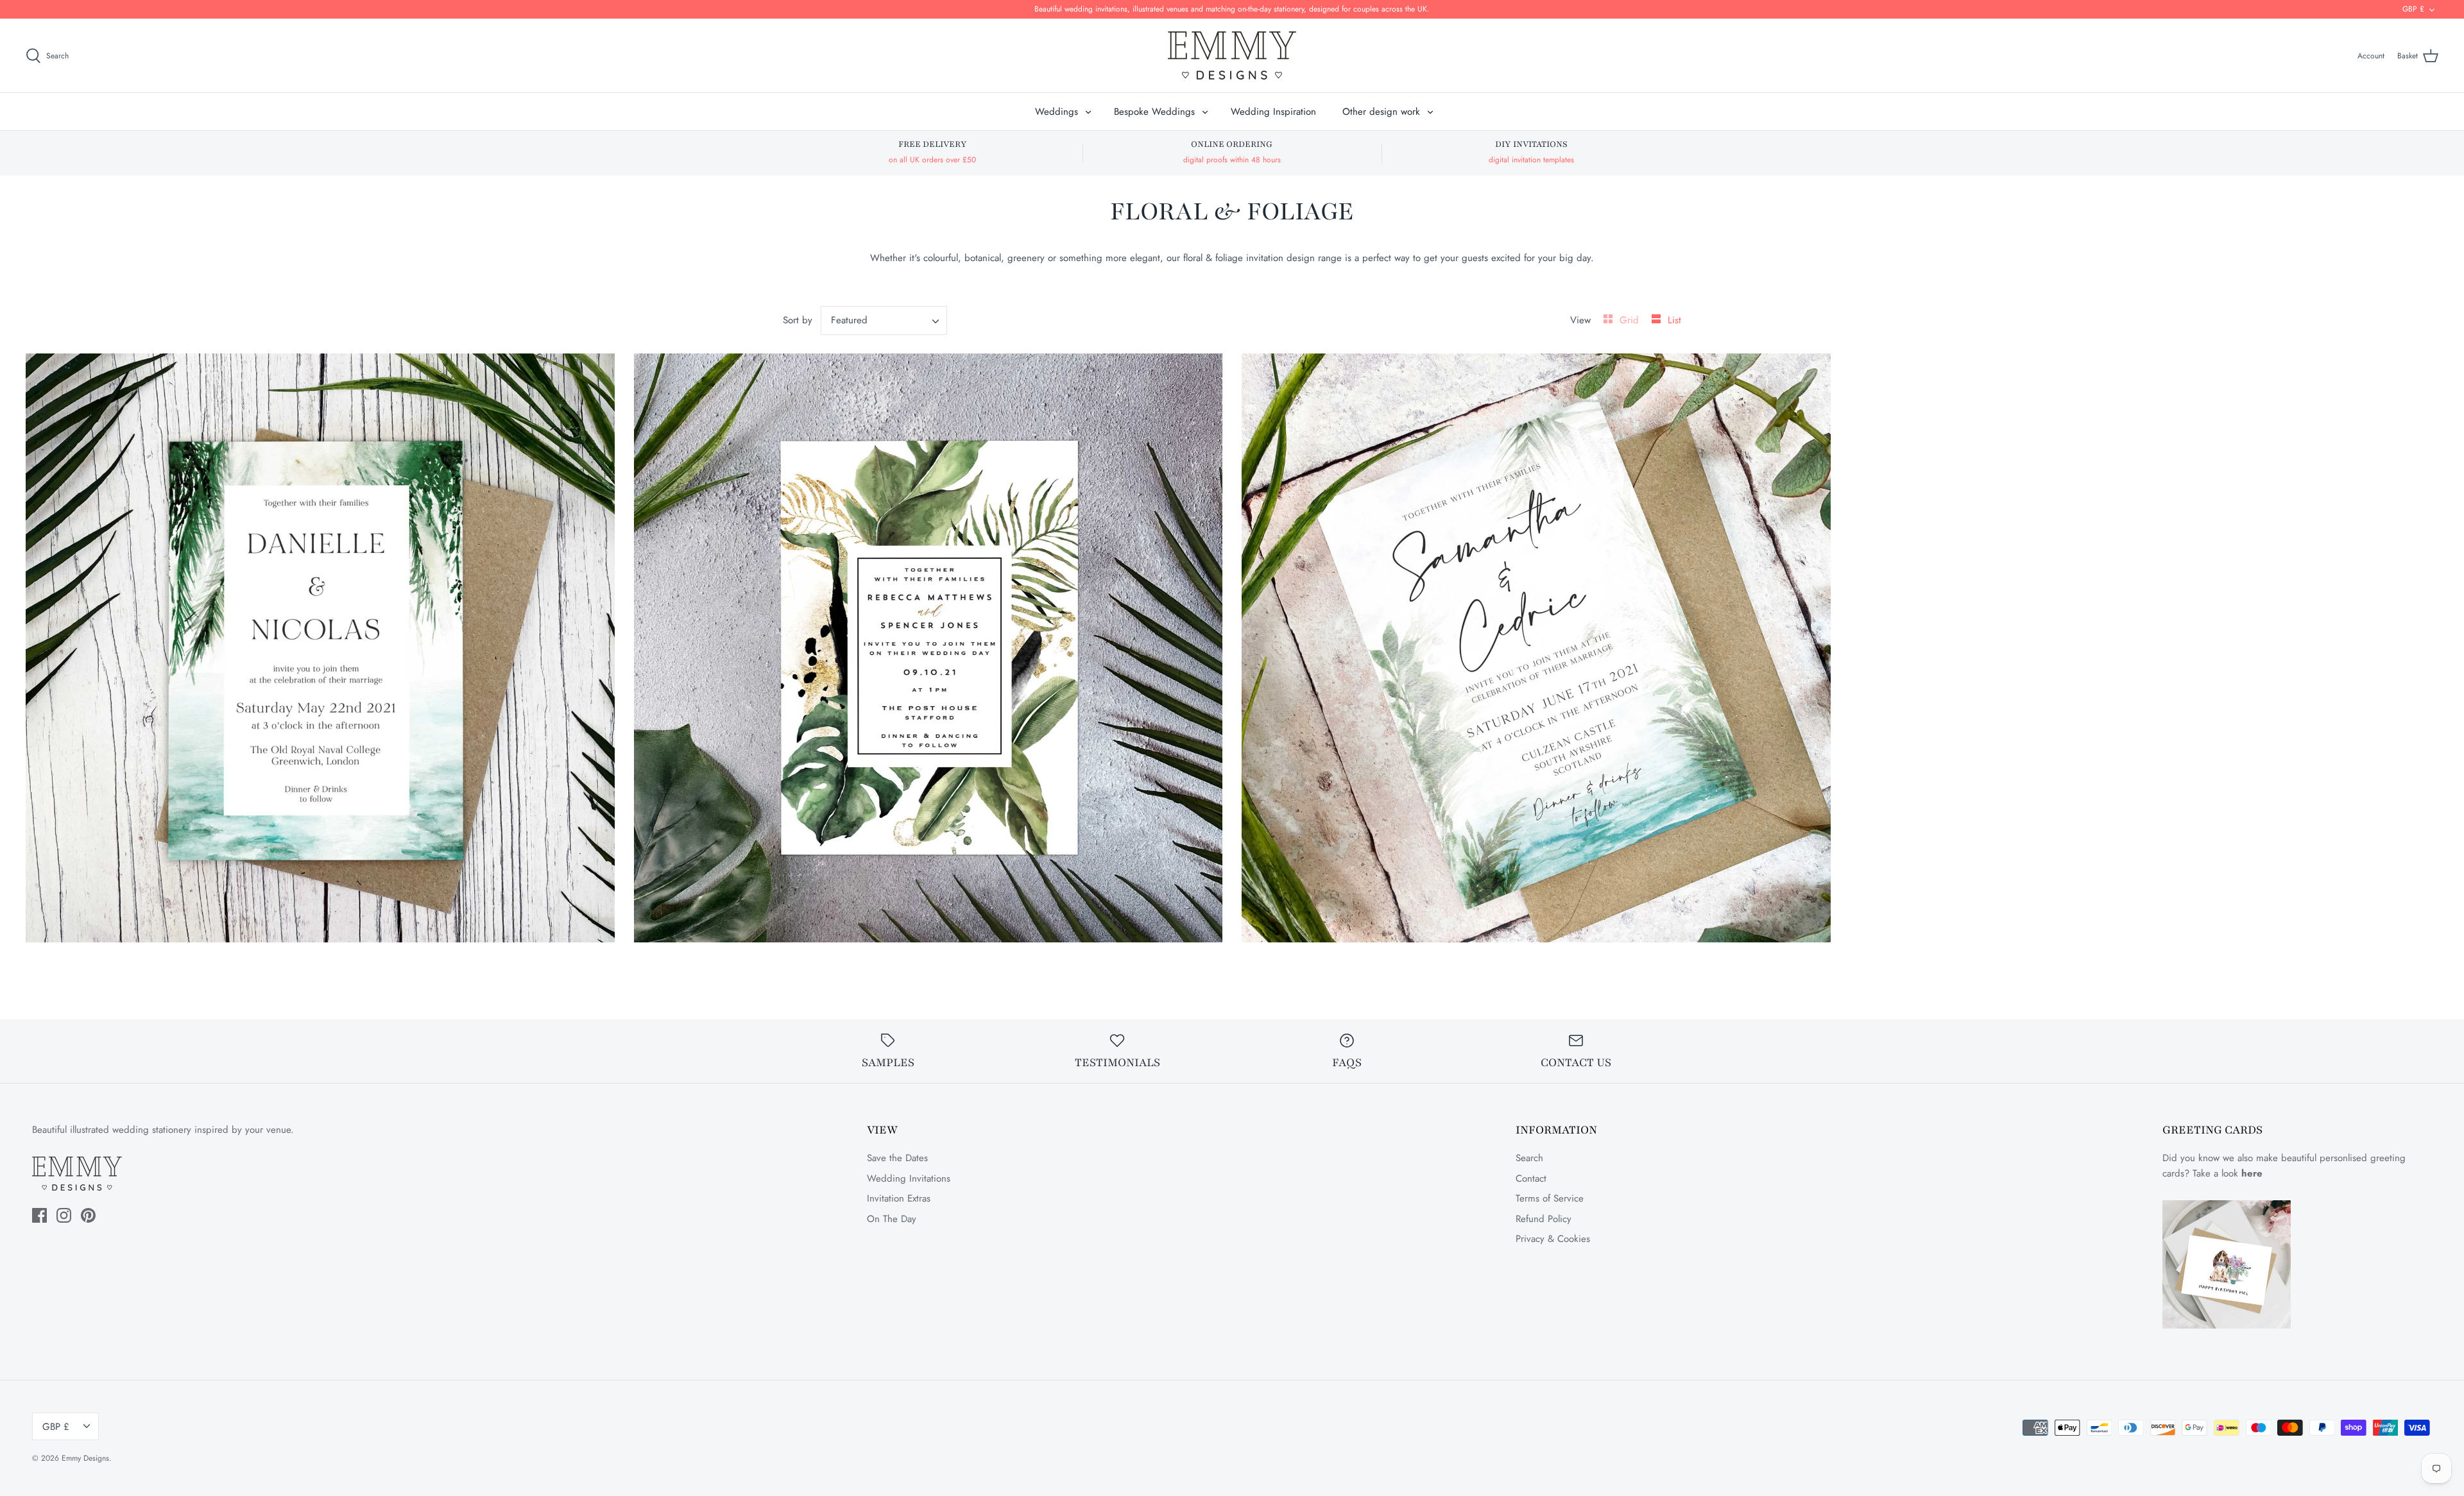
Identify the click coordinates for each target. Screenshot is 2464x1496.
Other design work (1381, 112)
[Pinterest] (88, 1215)
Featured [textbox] (849, 320)
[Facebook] (39, 1215)
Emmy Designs (85, 1458)
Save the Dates (897, 1158)
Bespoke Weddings (1154, 112)
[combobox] (884, 320)
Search (1529, 1158)
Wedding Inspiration (1273, 112)
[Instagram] (64, 1215)
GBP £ (2413, 9)
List (1674, 320)
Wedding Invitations (909, 1178)
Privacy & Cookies (1553, 1239)
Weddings (1057, 112)
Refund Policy (1544, 1219)
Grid (1631, 320)
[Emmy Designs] (1232, 55)
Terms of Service (1550, 1198)
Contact (1531, 1178)
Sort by (798, 320)
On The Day (892, 1219)
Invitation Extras (899, 1198)
